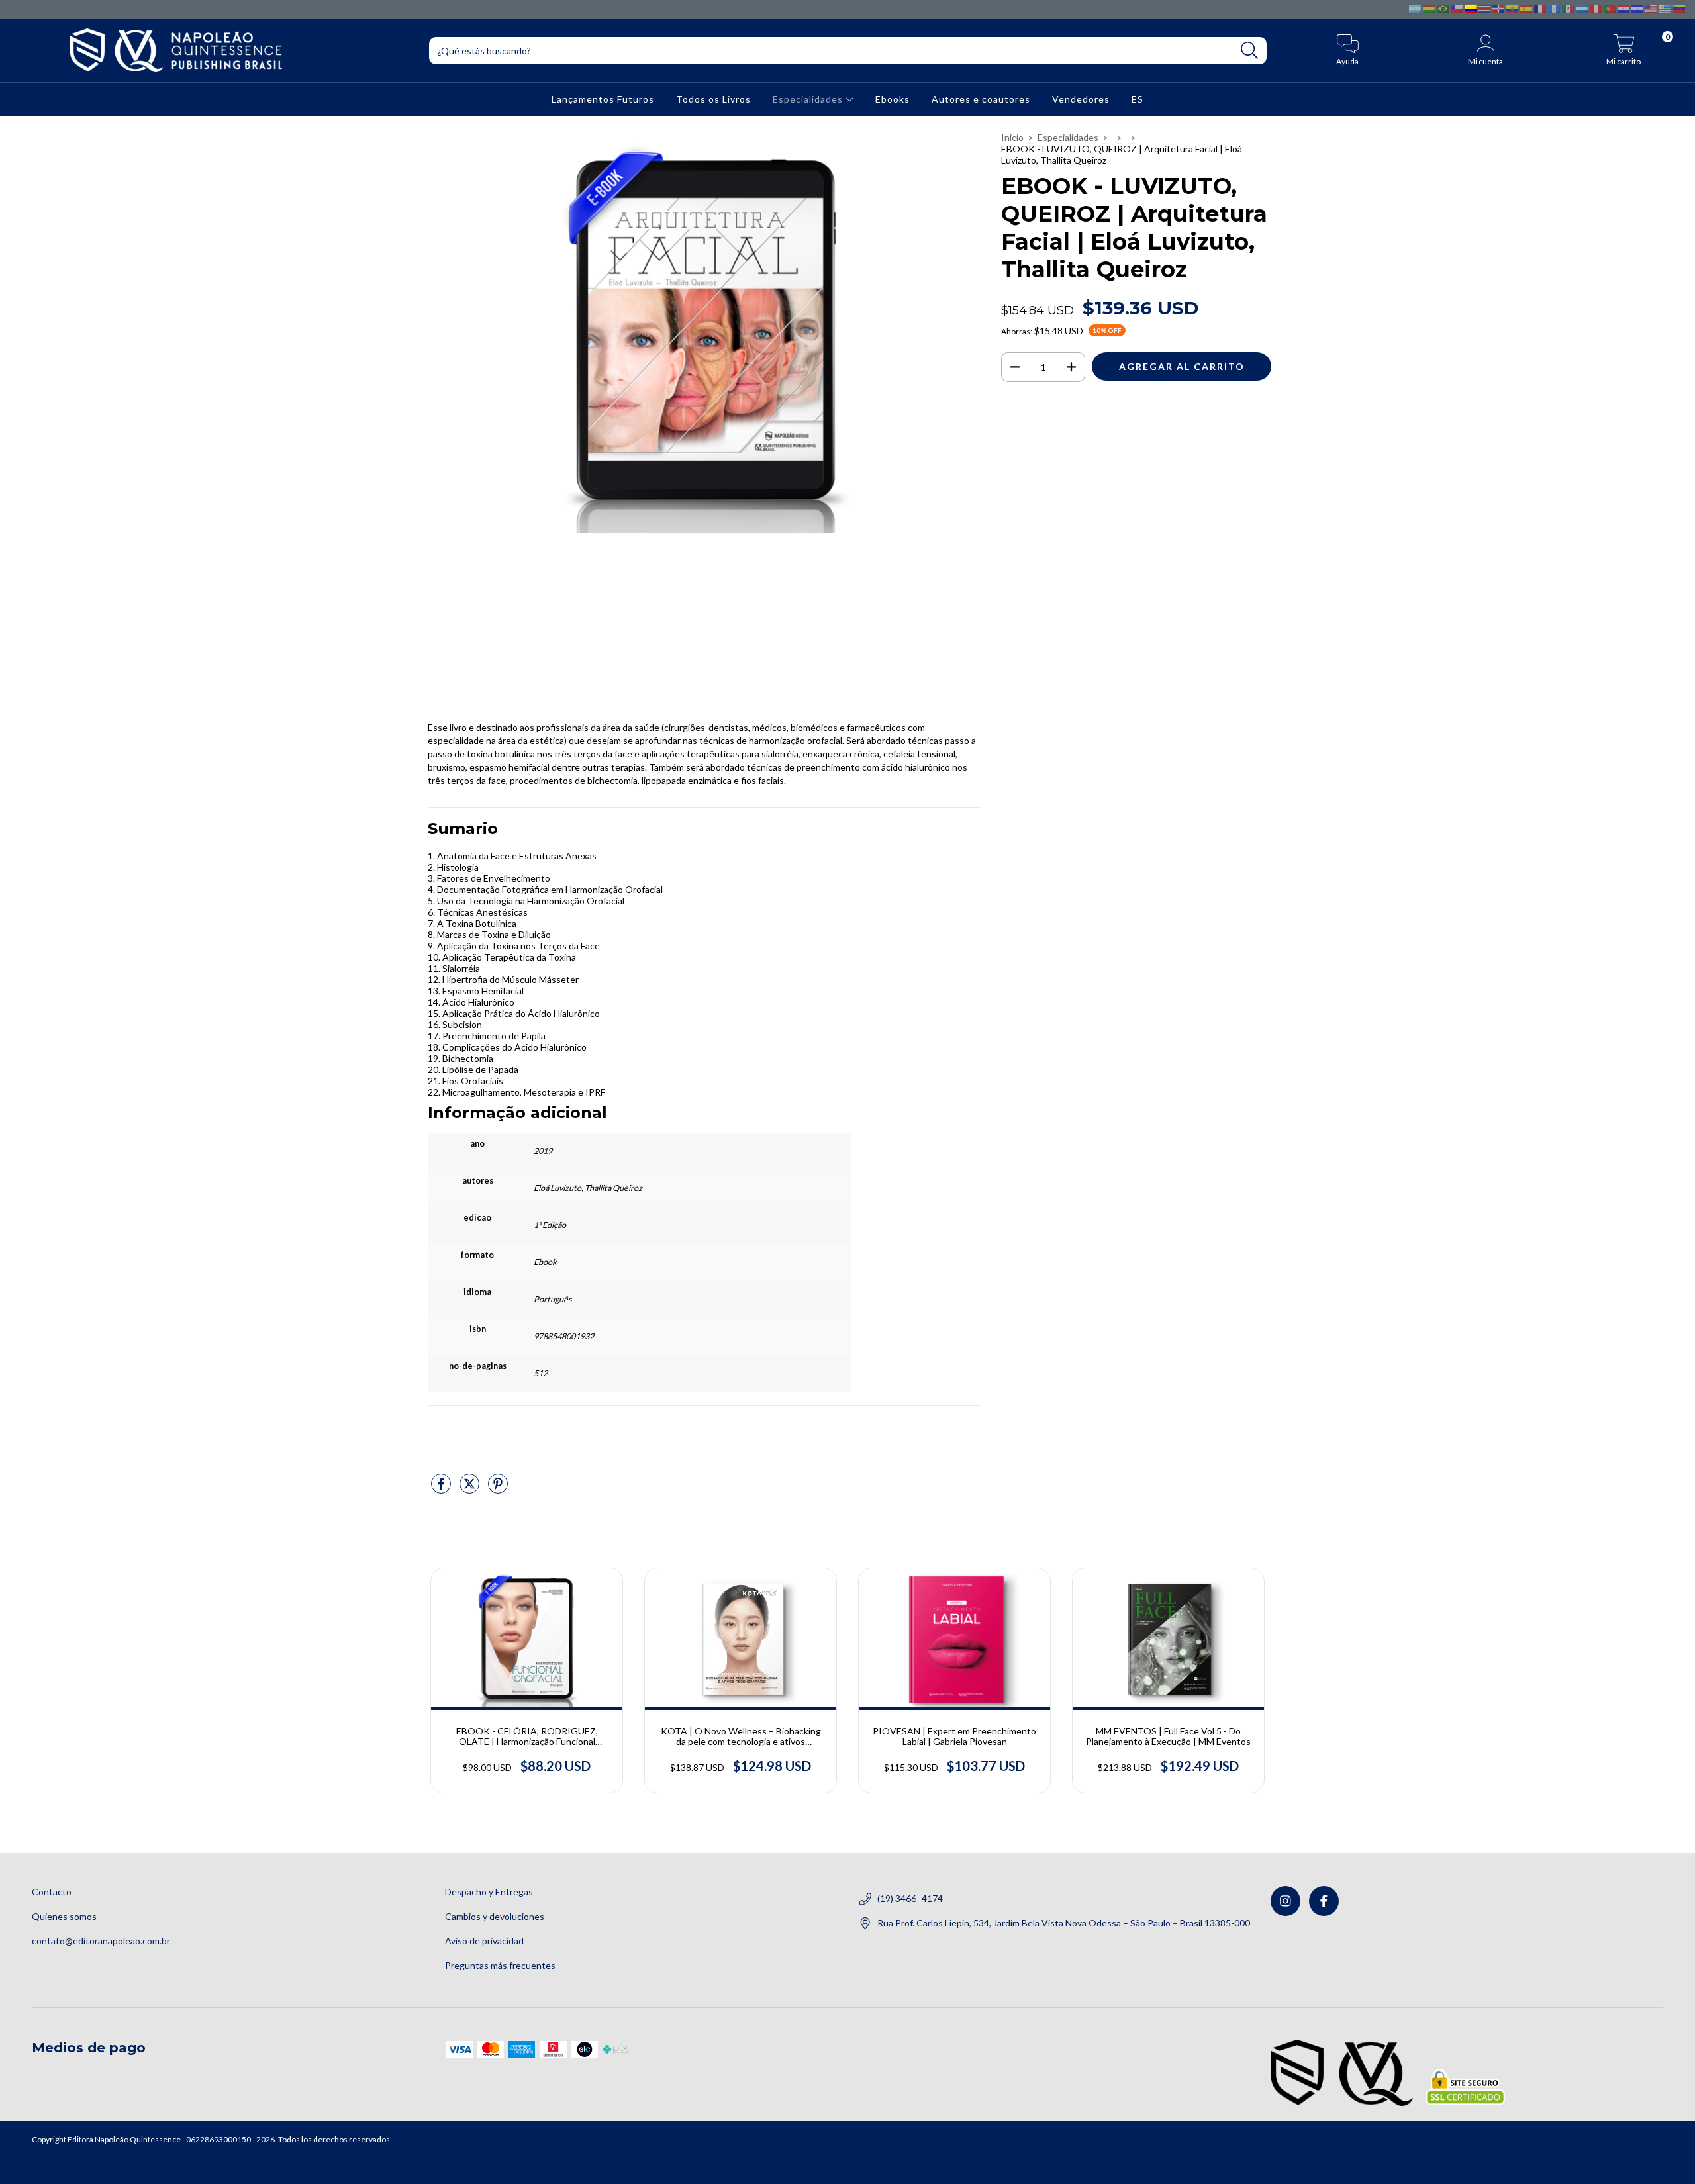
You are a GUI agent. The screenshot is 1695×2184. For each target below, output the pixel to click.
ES (1138, 99)
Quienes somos (64, 1916)
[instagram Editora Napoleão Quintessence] (1285, 1901)
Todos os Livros (713, 99)
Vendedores (1081, 99)
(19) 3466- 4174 (910, 1898)
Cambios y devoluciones (495, 1916)
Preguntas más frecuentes (500, 1965)
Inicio (1012, 137)
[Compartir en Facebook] (442, 1489)
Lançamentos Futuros (603, 99)
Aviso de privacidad (484, 1941)
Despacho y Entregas (489, 1892)
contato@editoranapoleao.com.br (101, 1941)
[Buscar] (1250, 51)
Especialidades (809, 99)
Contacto (52, 1892)
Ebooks (893, 99)
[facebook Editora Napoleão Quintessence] (1324, 1901)
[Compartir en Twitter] (470, 1489)
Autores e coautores (981, 99)
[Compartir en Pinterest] (498, 1489)
